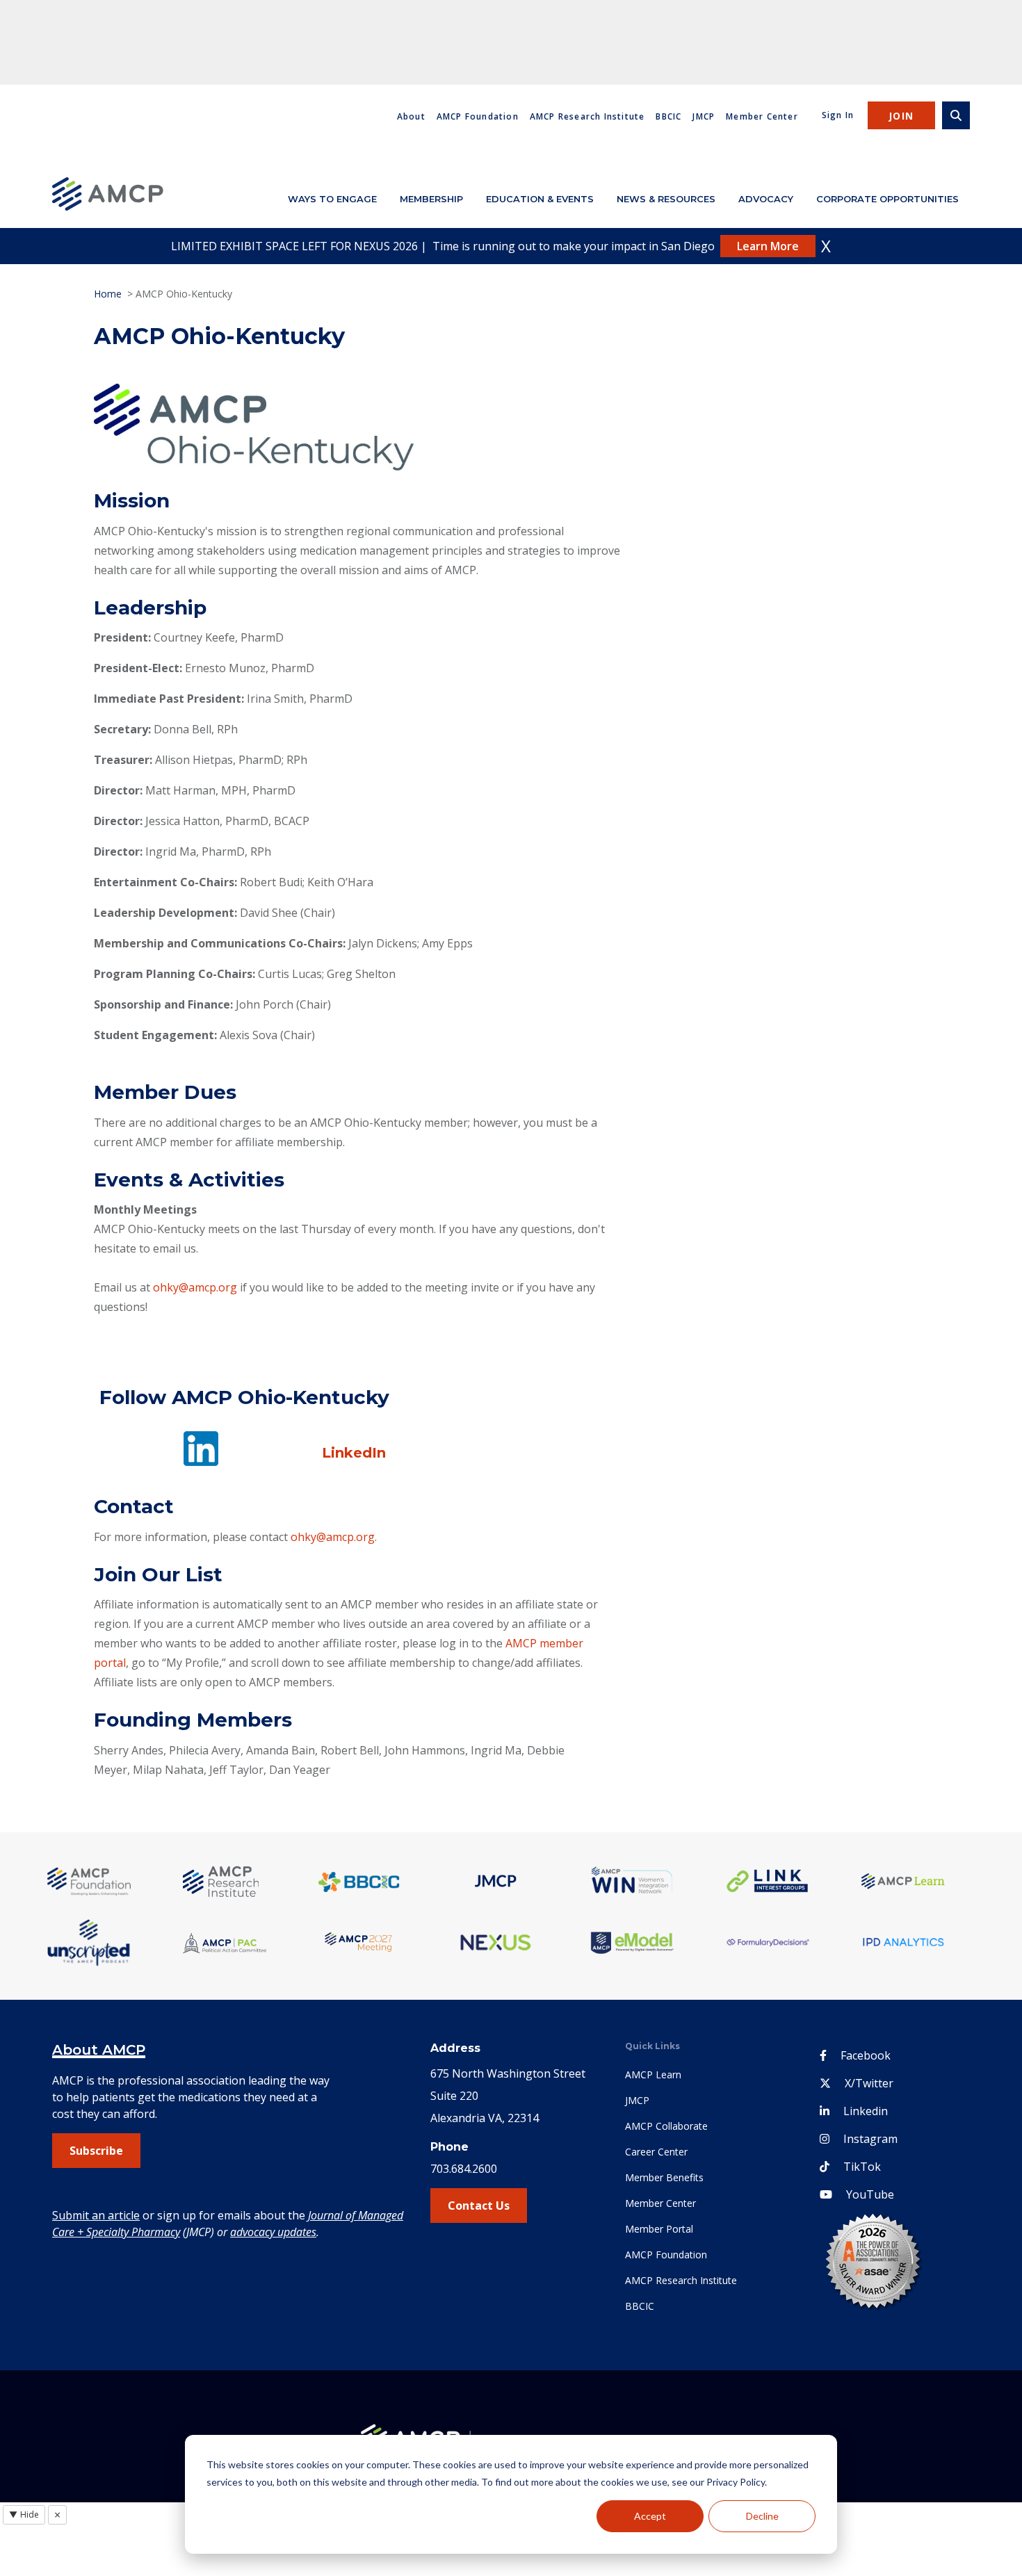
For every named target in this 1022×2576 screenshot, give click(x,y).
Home (108, 294)
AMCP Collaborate (666, 2126)
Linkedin (866, 2111)
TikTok (862, 2167)
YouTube (870, 2194)
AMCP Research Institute (587, 116)
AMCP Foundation (478, 116)
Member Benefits (664, 2177)
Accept (650, 2516)
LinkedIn (354, 1453)
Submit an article (96, 2215)
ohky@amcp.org (195, 1287)
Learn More (768, 246)
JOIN (901, 116)
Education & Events (540, 199)
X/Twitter (869, 2083)
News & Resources (666, 199)
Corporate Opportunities (887, 199)
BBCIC (668, 116)
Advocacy (766, 199)
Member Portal (659, 2229)
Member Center (762, 116)
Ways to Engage (332, 199)
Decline (762, 2516)
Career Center (656, 2152)
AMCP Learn (653, 2074)
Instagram (870, 2139)
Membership (431, 199)
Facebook (866, 2055)
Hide (24, 2514)
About (411, 116)
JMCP (704, 116)
